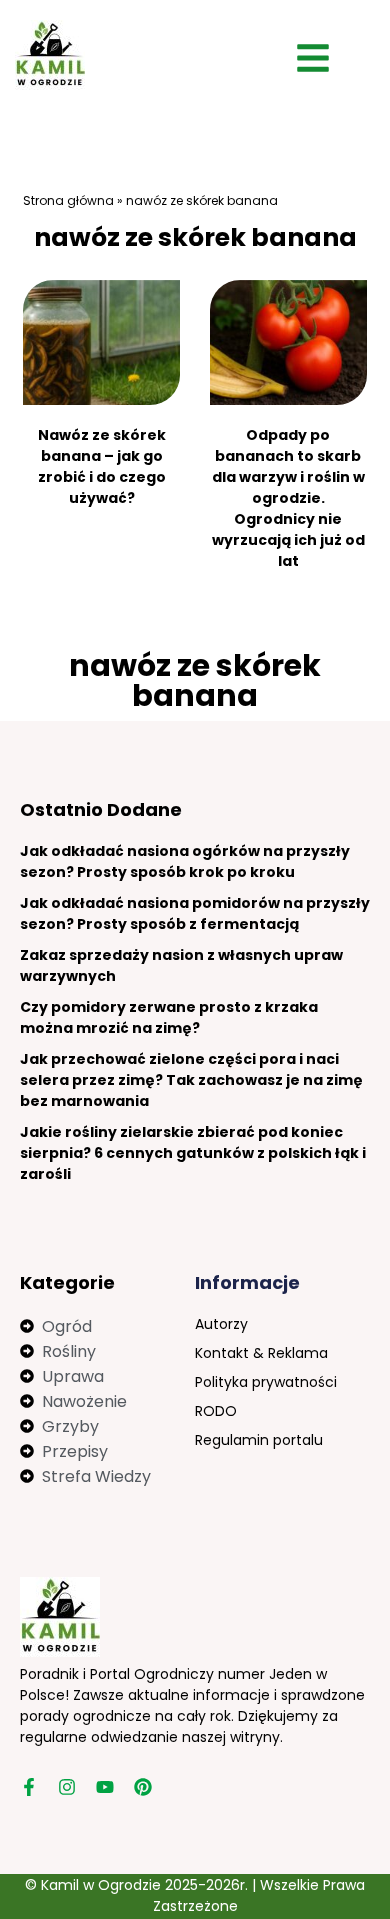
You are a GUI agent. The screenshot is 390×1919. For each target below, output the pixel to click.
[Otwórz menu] (313, 58)
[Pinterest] (143, 1787)
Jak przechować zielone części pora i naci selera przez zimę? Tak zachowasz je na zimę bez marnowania (191, 1080)
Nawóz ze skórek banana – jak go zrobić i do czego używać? (102, 466)
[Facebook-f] (29, 1787)
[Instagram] (67, 1787)
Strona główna (68, 200)
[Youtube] (105, 1787)
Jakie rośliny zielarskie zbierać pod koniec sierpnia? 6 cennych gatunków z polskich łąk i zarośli (193, 1153)
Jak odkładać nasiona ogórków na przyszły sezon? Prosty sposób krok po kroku (185, 861)
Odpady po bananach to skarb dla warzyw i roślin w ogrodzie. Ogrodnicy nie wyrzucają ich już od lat (288, 498)
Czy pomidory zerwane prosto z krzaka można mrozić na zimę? (169, 1017)
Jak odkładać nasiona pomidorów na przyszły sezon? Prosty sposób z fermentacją (195, 913)
